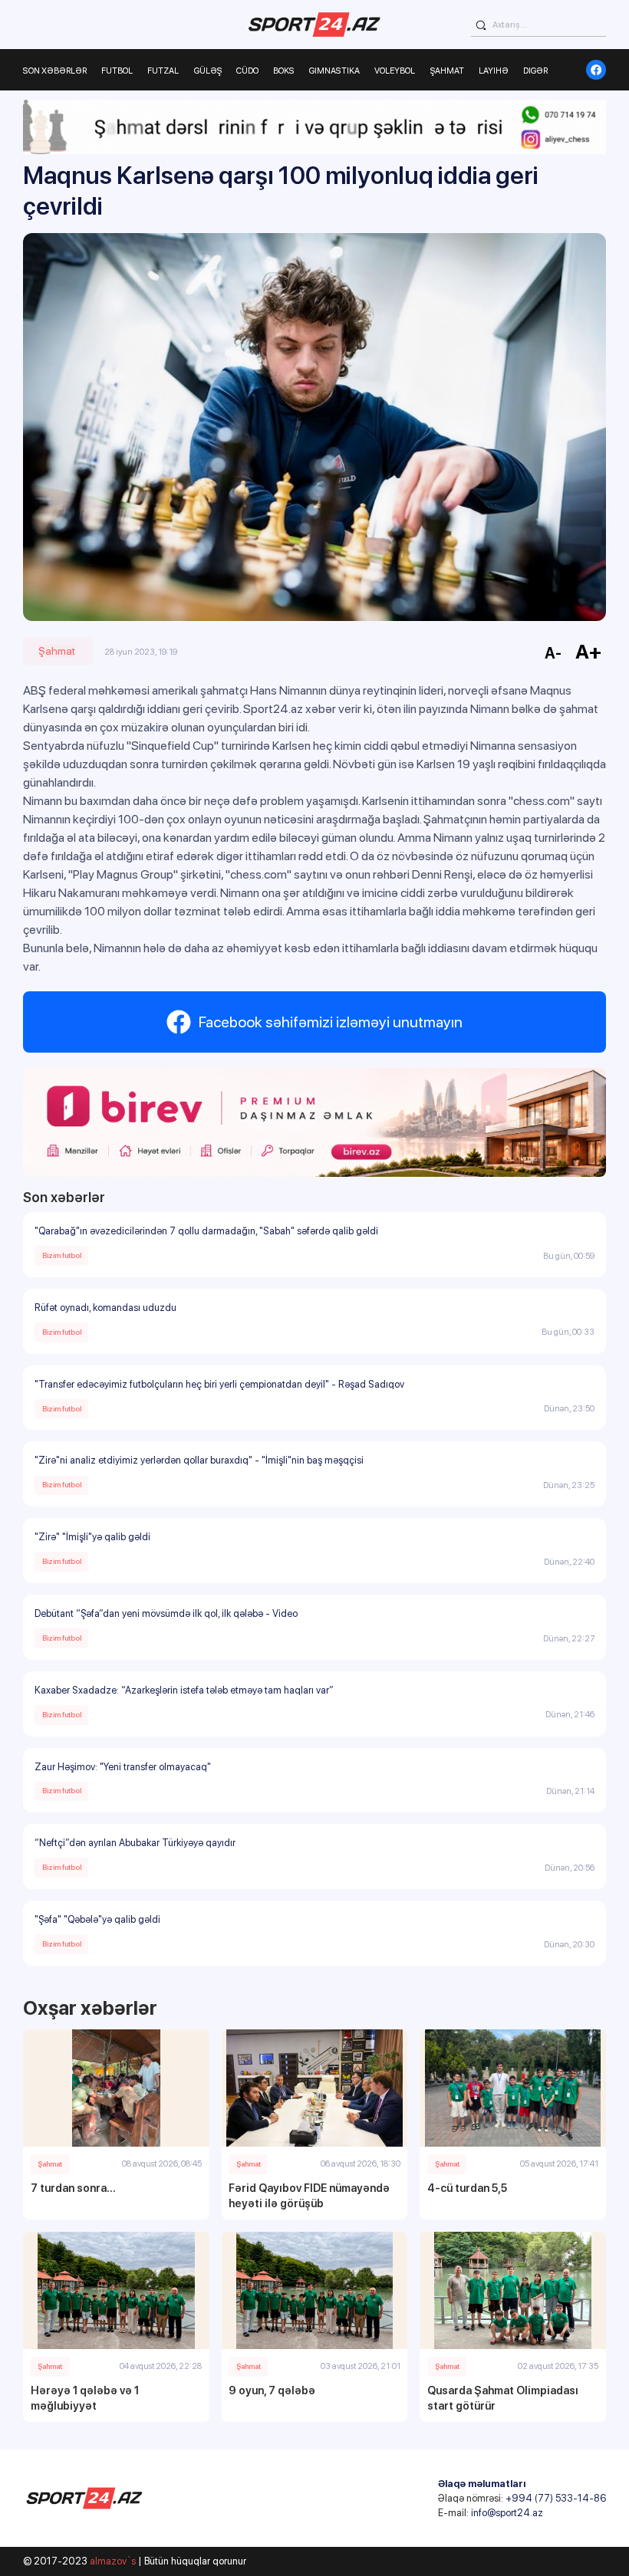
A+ (589, 651)
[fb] (596, 70)
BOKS (284, 71)
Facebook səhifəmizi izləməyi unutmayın (331, 1022)
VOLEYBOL (395, 71)
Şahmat (57, 651)
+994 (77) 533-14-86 (556, 2498)
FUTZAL (163, 71)
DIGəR (535, 71)
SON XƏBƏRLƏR (55, 71)
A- (553, 653)
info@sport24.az (507, 2513)
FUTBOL (117, 71)
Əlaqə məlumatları (482, 2484)
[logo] (314, 25)
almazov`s (113, 2561)
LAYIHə (494, 71)
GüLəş (208, 71)
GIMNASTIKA (334, 71)
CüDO (247, 71)
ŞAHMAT (447, 71)
